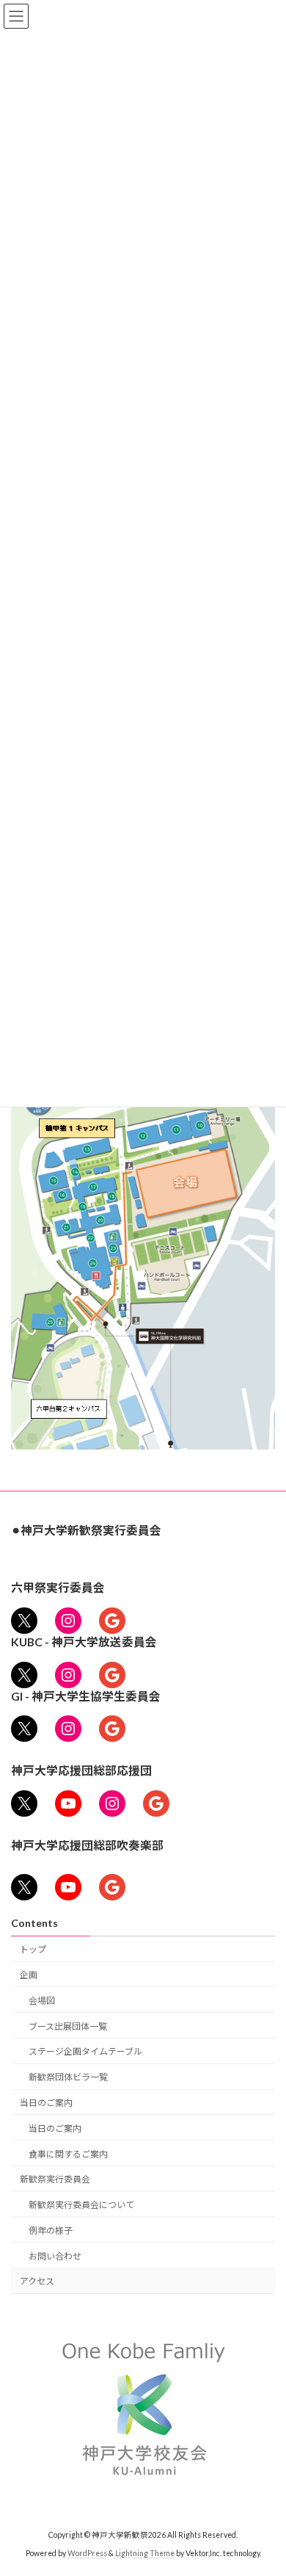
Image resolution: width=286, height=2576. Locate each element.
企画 (29, 1975)
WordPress (87, 2553)
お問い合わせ (55, 2256)
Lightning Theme (145, 2553)
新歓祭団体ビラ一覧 (68, 2077)
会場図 (42, 2001)
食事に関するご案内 (68, 2154)
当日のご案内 (46, 2103)
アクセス (37, 2281)
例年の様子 (51, 2231)
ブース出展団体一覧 (68, 2026)
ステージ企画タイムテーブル (85, 2051)
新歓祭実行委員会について (81, 2205)
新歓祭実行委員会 (55, 2179)
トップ (33, 1949)
